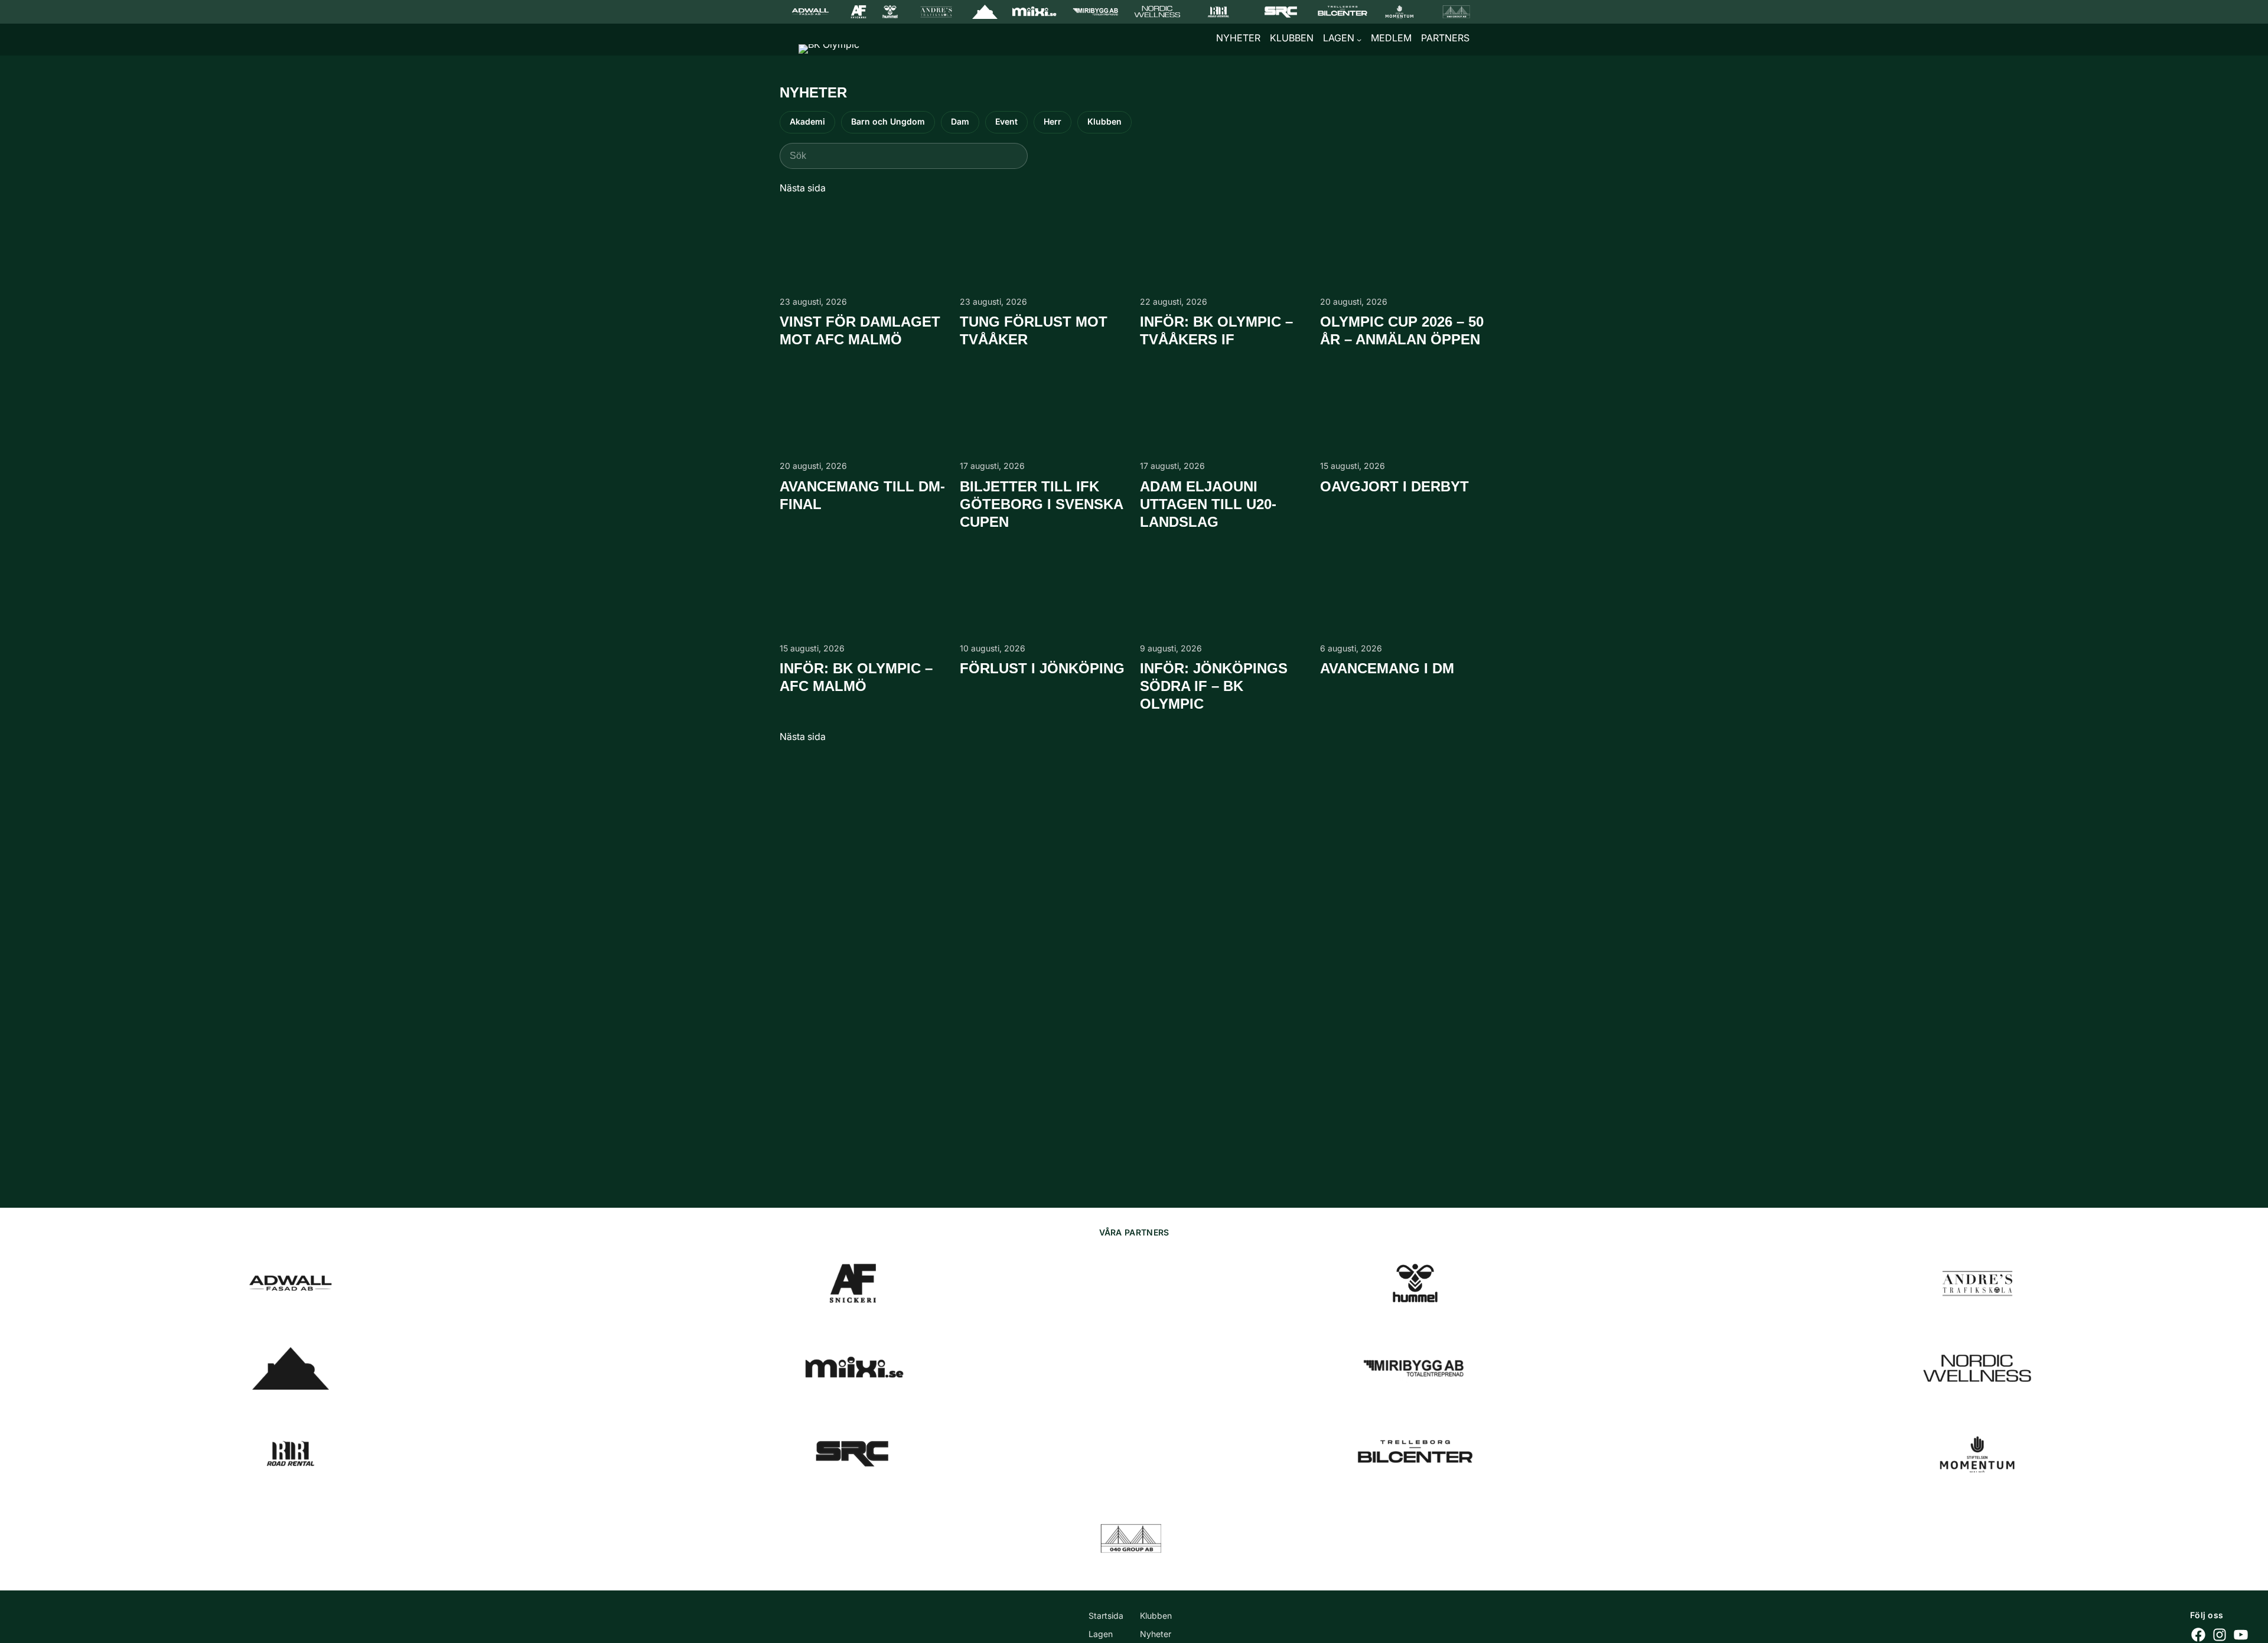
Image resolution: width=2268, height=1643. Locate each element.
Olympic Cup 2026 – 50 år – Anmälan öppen (1402, 330)
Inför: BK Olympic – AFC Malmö (856, 677)
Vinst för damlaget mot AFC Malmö (860, 330)
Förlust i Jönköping (1042, 668)
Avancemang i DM (1387, 668)
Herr (1052, 121)
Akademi (807, 121)
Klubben (1104, 121)
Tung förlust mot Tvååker (1034, 330)
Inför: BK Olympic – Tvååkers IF (1216, 330)
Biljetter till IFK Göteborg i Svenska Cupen (1041, 504)
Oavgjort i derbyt (1394, 486)
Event (1006, 121)
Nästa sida (803, 188)
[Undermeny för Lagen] (1359, 40)
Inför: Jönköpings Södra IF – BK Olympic (1214, 686)
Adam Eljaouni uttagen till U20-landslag (1208, 504)
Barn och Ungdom (888, 121)
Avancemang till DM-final (862, 495)
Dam (960, 121)
